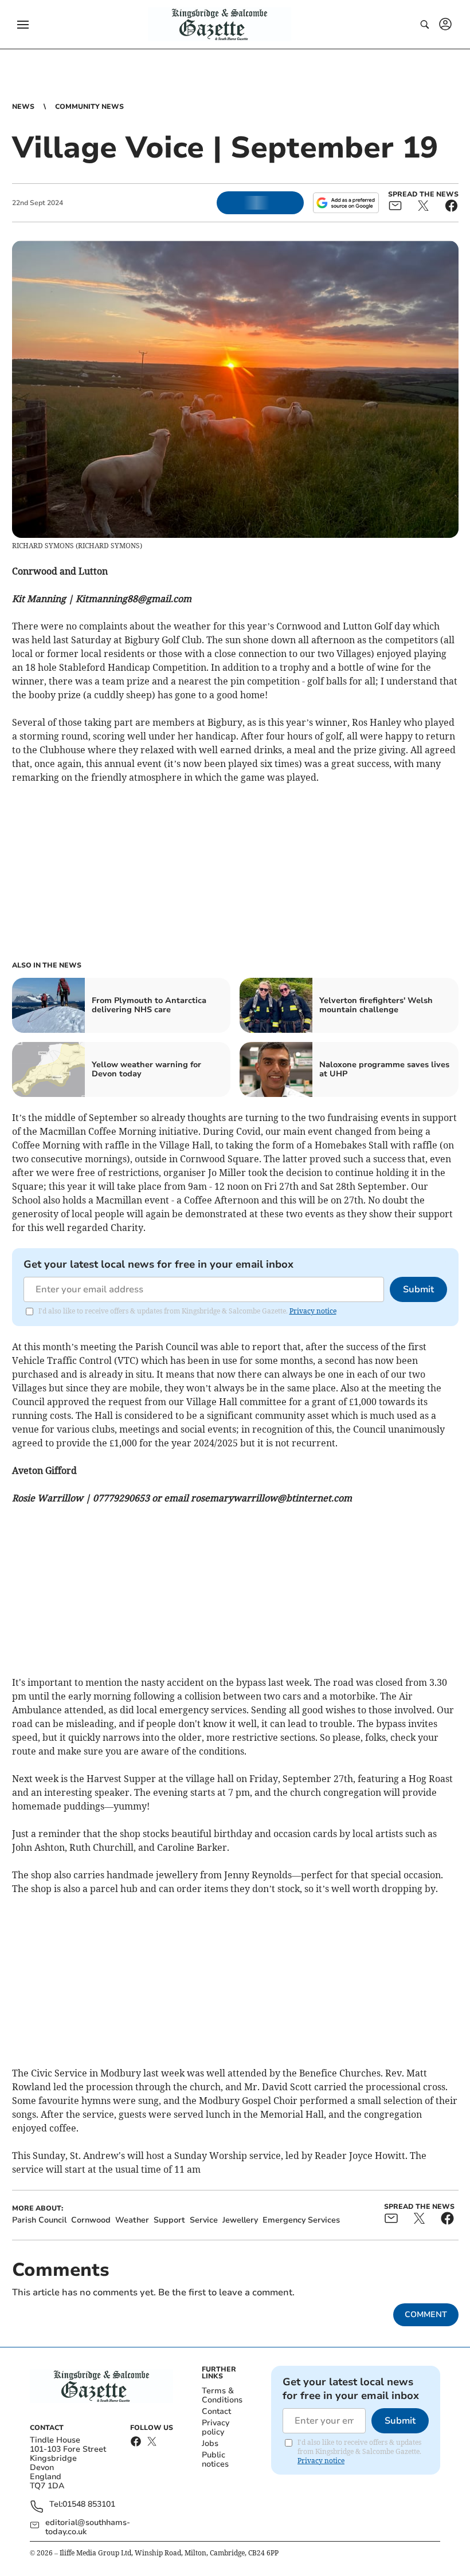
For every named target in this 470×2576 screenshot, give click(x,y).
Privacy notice (313, 1311)
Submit (418, 1289)
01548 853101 (89, 2505)
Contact (216, 2411)
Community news (89, 107)
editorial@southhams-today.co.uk (88, 2527)
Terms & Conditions (222, 2395)
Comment (426, 2315)
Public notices (215, 2459)
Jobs (210, 2443)
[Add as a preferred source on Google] (346, 203)
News (23, 107)
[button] (23, 25)
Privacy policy (216, 2427)
